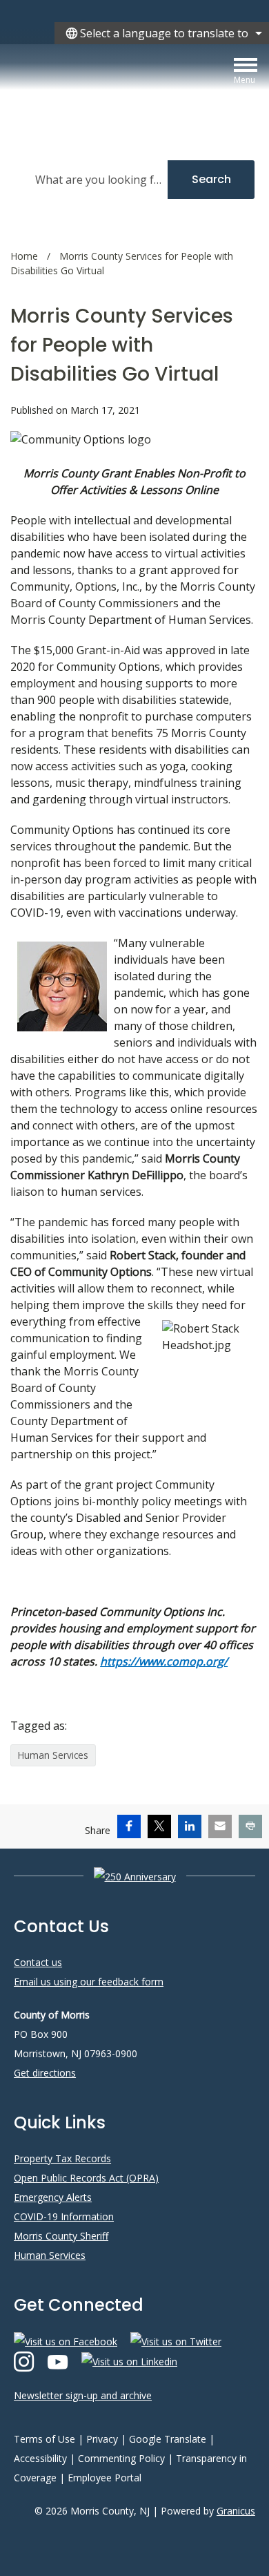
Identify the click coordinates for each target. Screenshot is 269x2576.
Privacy (102, 2439)
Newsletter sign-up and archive (83, 2395)
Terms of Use (44, 2439)
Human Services (53, 1755)
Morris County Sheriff (61, 2236)
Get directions (45, 2073)
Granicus (236, 2511)
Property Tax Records (62, 2158)
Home (24, 256)
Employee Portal (104, 2478)
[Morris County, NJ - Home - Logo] (134, 91)
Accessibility (40, 2458)
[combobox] (162, 33)
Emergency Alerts (53, 2197)
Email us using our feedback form (89, 1982)
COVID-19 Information (64, 2216)
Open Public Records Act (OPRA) (86, 2178)
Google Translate (168, 2439)
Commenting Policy (121, 2458)
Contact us (38, 1962)
